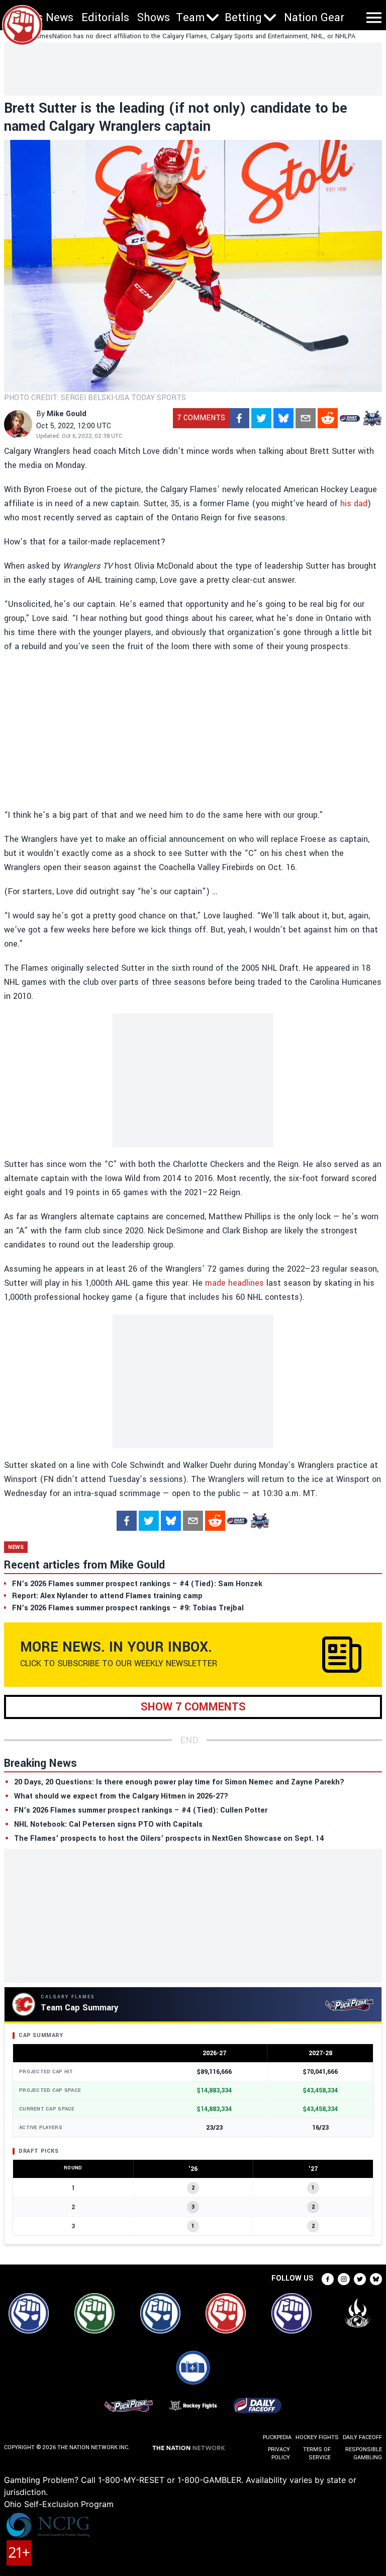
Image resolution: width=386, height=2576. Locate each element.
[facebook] (239, 418)
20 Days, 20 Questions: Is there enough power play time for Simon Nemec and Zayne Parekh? (179, 1782)
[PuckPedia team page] (372, 418)
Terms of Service (317, 2453)
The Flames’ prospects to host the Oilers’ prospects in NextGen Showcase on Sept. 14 (169, 1839)
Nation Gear (314, 18)
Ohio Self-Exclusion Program (59, 2504)
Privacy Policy (279, 2453)
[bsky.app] (283, 418)
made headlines (234, 1283)
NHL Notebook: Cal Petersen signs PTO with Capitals (108, 1824)
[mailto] (306, 418)
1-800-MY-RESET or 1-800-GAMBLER (170, 2480)
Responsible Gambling (364, 2453)
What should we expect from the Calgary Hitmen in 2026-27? (121, 1796)
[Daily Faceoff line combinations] (350, 418)
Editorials (105, 18)
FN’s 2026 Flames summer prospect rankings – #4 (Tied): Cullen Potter (141, 1810)
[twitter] (261, 418)
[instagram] (344, 2279)
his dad (354, 503)
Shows (154, 18)
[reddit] (328, 418)
